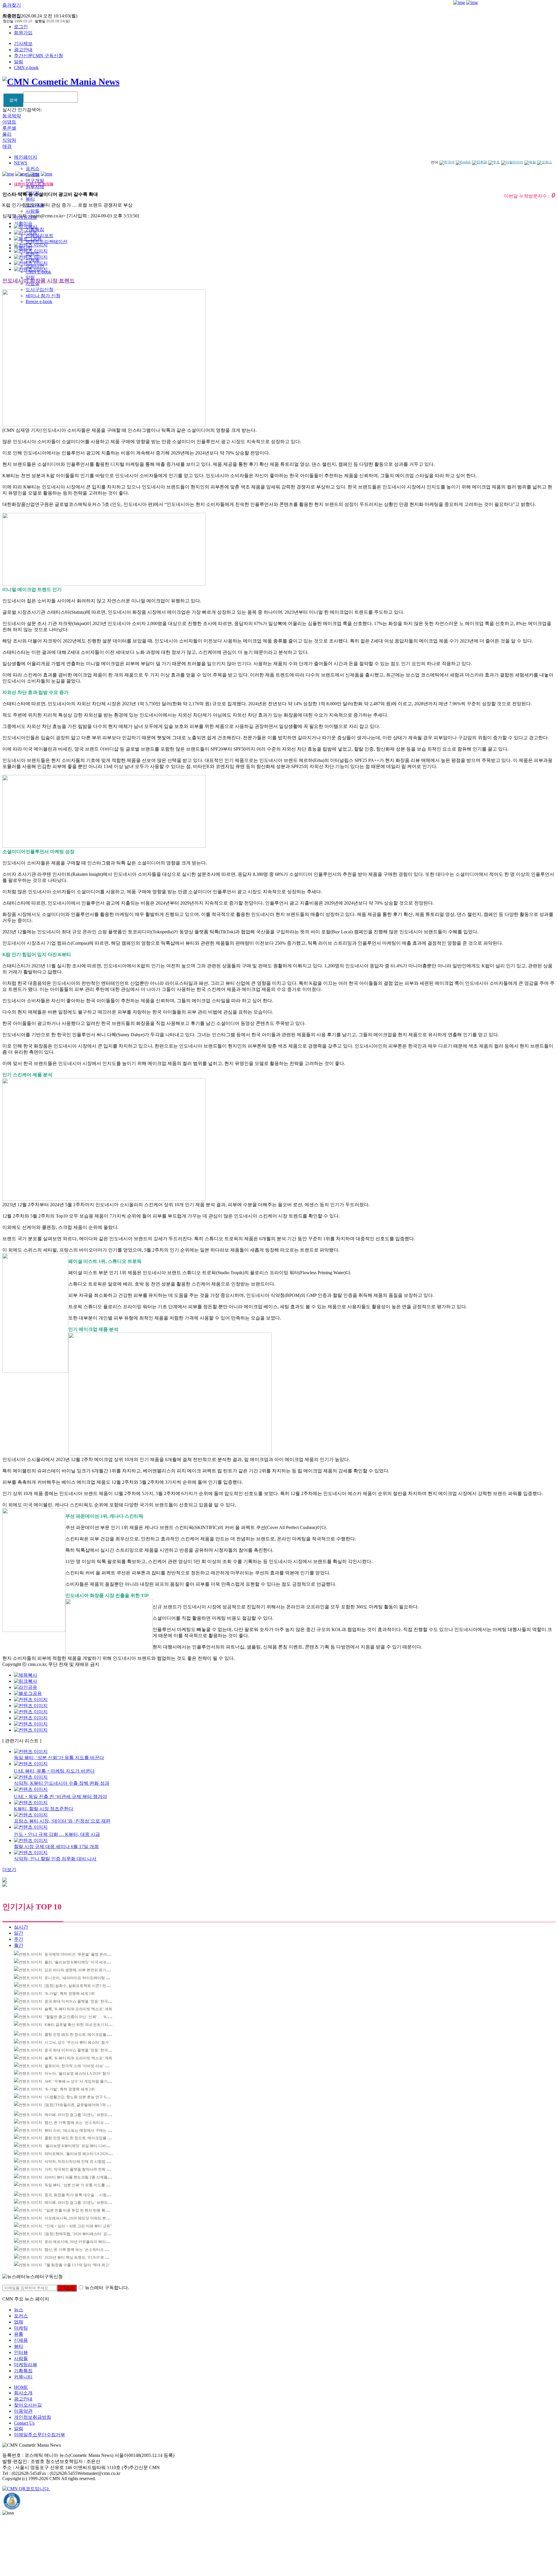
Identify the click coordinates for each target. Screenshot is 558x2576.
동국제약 (12, 116)
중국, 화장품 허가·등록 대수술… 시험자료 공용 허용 (88, 2195)
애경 (7, 146)
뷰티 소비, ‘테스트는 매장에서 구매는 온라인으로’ (86, 2130)
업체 (19, 2322)
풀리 (7, 134)
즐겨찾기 (12, 5)
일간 (19, 1933)
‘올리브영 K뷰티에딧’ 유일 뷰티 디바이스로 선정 (85, 2146)
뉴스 (19, 2310)
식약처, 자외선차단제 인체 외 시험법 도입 (79, 2161)
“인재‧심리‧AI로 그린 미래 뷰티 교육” (78, 2226)
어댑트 (9, 122)
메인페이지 (26, 157)
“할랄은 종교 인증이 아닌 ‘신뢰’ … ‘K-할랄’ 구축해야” (89, 2017)
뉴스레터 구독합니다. (107, 2288)
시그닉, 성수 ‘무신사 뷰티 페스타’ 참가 (77, 2042)
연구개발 (35, 181)
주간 (19, 1939)
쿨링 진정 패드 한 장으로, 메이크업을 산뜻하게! (84, 2035)
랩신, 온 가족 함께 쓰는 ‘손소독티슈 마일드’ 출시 (85, 2123)
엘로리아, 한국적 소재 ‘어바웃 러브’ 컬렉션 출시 (85, 2066)
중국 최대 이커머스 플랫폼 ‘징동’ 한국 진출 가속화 (86, 2001)
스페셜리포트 (40, 236)
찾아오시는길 (28, 2405)
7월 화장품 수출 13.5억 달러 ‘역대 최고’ (77, 2265)
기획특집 (23, 2371)
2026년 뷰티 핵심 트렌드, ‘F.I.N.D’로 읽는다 (80, 2257)
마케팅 (21, 2328)
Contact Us (24, 2423)
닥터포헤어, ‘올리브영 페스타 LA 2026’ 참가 (81, 2154)
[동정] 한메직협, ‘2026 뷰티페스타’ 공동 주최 (82, 2234)
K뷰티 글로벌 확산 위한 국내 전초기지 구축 (81, 2025)
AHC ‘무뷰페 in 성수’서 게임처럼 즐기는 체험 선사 (86, 2081)
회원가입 (23, 33)
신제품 (21, 2340)
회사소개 (23, 2393)
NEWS (21, 163)
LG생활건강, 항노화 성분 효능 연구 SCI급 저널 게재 (87, 2097)
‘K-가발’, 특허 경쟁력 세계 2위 (70, 1994)
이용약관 (23, 2411)
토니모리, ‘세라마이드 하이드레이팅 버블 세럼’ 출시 (88, 1978)
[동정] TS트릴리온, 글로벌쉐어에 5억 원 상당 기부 (86, 2105)
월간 (19, 1945)
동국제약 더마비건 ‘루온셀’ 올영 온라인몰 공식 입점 (88, 1954)
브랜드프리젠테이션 (46, 242)
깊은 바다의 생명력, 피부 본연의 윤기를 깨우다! (84, 1970)
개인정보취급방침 (33, 2417)
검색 (13, 100)
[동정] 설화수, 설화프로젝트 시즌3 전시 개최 (81, 1986)
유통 (19, 2334)
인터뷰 (21, 2352)
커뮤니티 (23, 2377)
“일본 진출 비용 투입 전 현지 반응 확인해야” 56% (85, 2210)
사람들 (33, 211)
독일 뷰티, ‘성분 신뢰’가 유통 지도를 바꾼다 (81, 2185)
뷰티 (30, 199)
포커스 (33, 168)
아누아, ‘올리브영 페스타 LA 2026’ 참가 (77, 2073)
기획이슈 (23, 223)
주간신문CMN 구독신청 (39, 56)
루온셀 (9, 128)
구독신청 (67, 2288)
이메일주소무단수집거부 (40, 2435)
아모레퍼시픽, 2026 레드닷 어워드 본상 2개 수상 (85, 2218)
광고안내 (23, 50)
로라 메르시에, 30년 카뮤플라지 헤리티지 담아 (83, 2242)
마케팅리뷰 (26, 2365)
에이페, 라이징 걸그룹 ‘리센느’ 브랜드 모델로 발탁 (86, 2115)
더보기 (9, 1869)
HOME (21, 2387)
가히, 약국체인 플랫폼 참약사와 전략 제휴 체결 (83, 2169)
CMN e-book (26, 68)
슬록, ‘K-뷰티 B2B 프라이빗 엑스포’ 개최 (78, 2009)
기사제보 (23, 43)
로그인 (21, 27)
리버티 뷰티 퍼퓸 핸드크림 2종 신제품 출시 (80, 2177)
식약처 (9, 140)
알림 (19, 62)
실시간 (21, 1927)
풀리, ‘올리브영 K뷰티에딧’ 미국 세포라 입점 (82, 1962)
